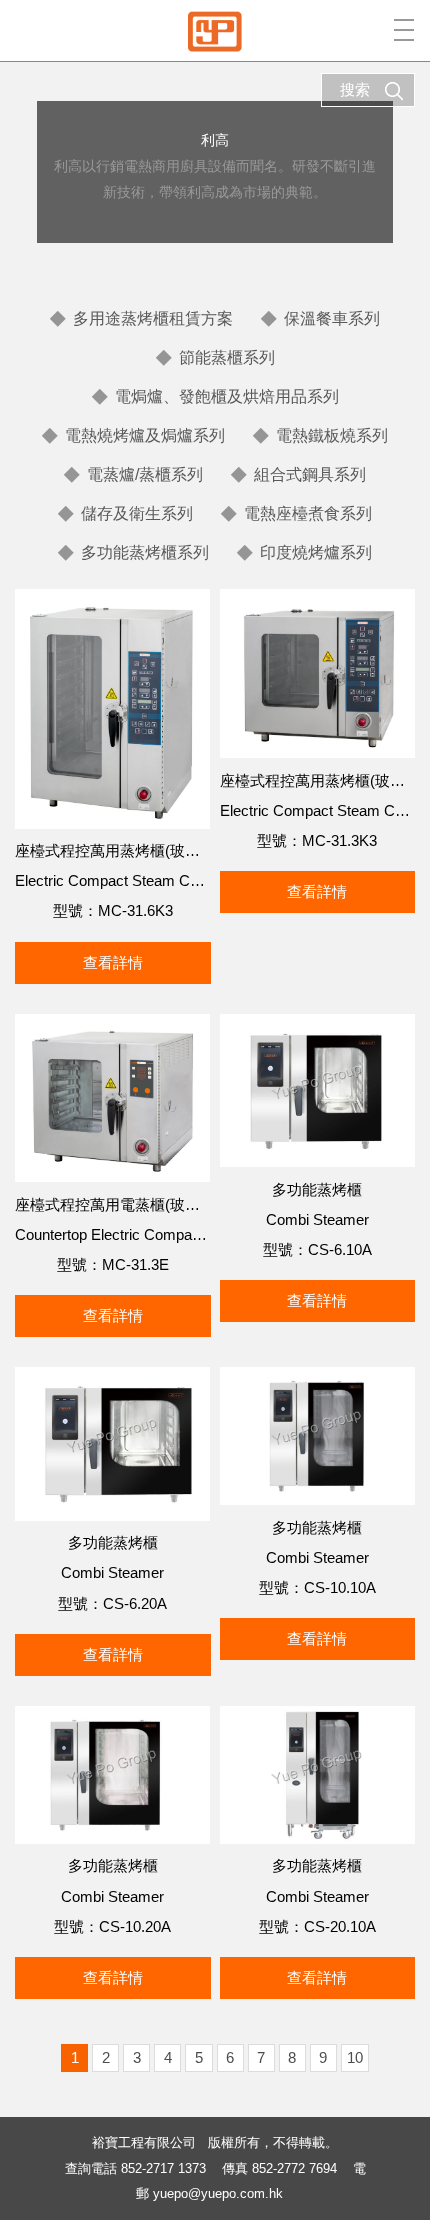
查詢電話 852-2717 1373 (135, 2168)
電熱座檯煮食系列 (308, 513)
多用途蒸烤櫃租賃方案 (153, 318)
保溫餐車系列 (332, 318)
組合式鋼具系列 (310, 474)
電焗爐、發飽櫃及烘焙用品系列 (227, 396)
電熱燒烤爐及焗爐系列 (145, 435)
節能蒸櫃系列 (227, 357)
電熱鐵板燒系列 (332, 435)
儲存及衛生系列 (137, 513)
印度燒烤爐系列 (316, 552)
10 (355, 2057)
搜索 (355, 89)
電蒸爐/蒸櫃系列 (145, 474)
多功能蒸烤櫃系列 (145, 552)
